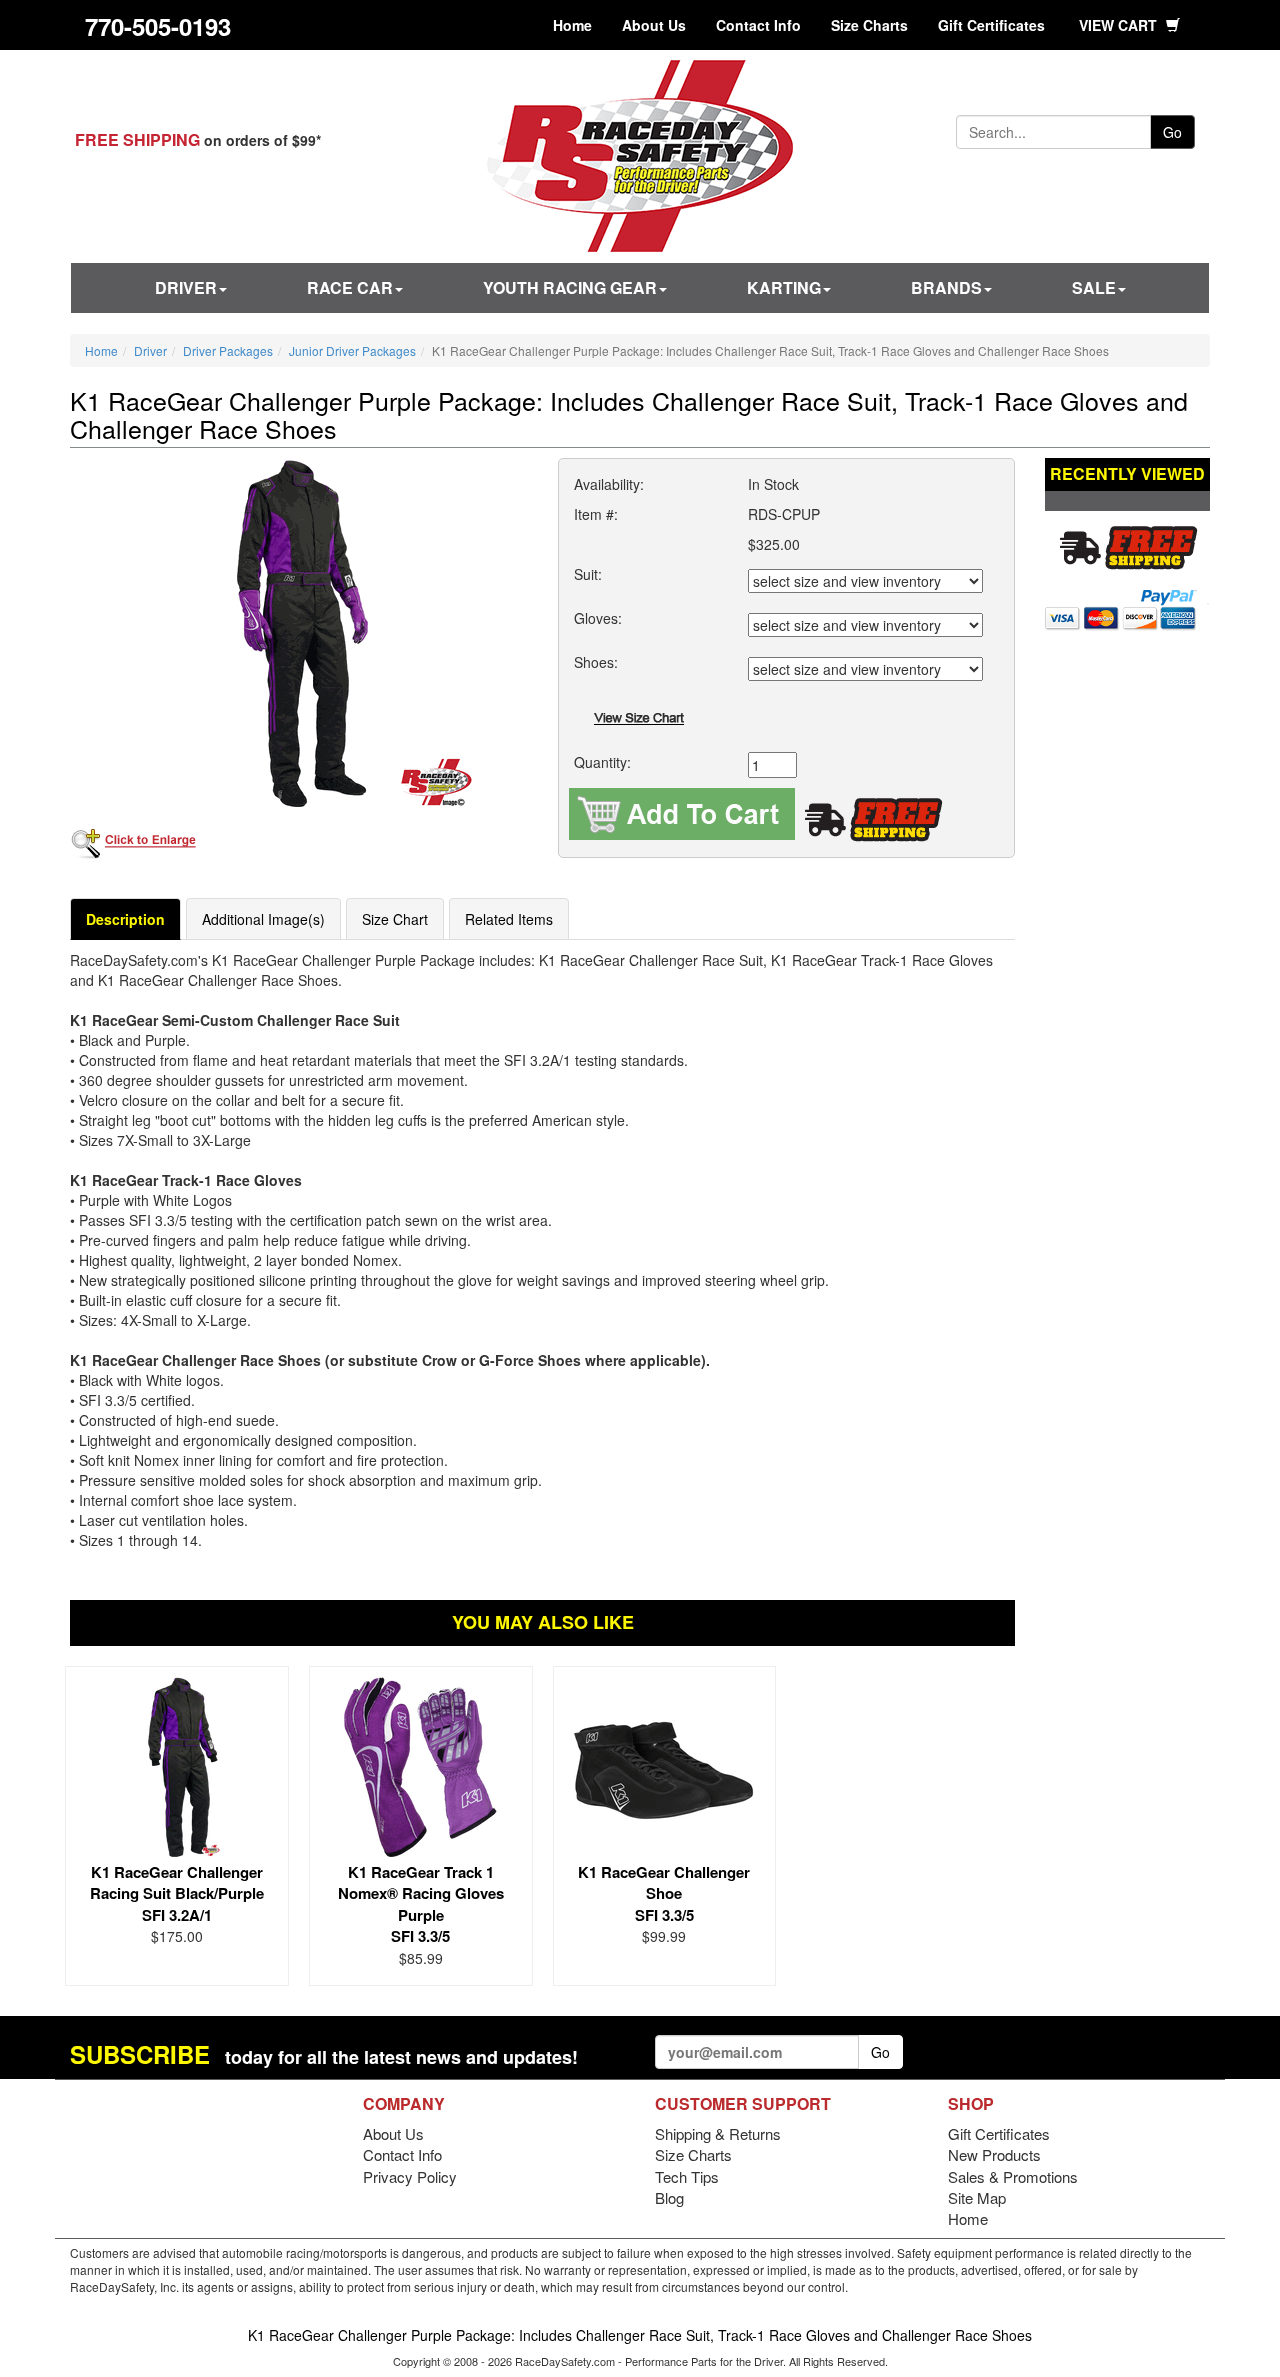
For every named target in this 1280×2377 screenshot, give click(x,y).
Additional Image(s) (263, 919)
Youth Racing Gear (570, 287)
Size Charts (869, 25)
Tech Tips (687, 2176)
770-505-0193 (158, 26)
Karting (784, 287)
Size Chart (395, 919)
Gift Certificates (991, 25)
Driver (186, 287)
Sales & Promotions (1013, 2176)
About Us (654, 25)
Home (572, 25)
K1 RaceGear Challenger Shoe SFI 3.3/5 (664, 1893)
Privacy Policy (410, 2176)
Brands (946, 287)
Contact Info (758, 25)
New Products (994, 2154)
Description (125, 919)
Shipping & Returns (718, 2133)
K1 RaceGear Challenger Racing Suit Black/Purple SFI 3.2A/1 (177, 1893)
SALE (1094, 287)
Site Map (977, 2197)
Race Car (350, 287)
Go (1172, 132)
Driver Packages (228, 350)
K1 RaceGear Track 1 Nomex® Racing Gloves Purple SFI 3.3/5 (421, 1904)
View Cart (1120, 25)
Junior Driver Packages (352, 350)
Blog (669, 2197)
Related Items (509, 919)
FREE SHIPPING (137, 139)
